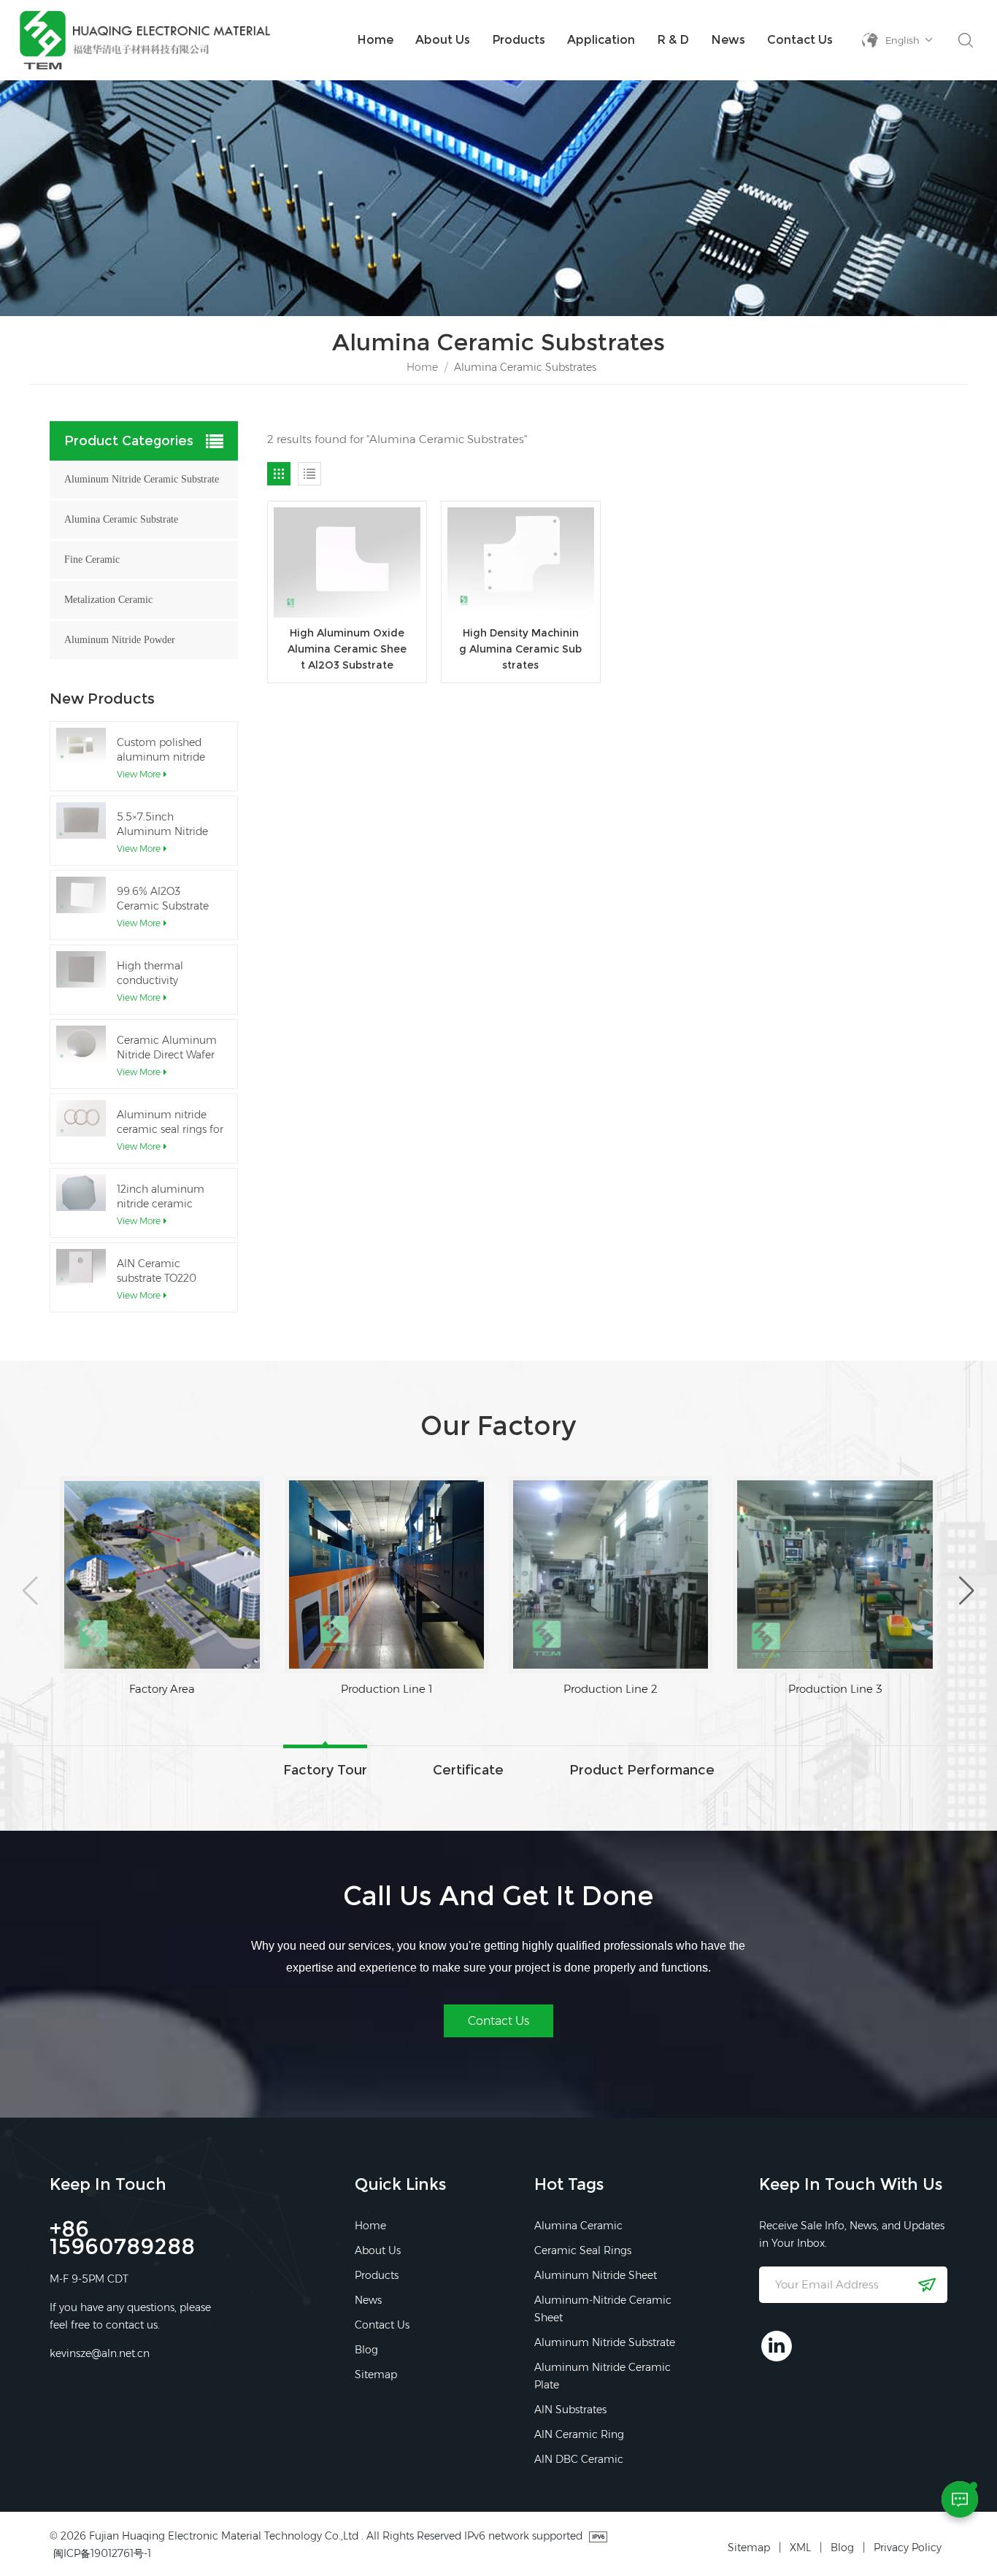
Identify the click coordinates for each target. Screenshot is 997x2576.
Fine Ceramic (92, 560)
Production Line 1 (162, 1689)
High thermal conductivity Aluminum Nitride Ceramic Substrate (163, 973)
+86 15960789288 (122, 2240)
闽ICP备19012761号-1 (102, 2553)
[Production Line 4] (835, 1575)
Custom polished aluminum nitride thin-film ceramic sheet (161, 750)
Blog (366, 2350)
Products (519, 40)
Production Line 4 (835, 1689)
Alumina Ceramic (578, 2226)
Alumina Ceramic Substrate (121, 519)
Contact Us (800, 40)
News (728, 40)
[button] (30, 1591)
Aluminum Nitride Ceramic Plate (603, 2376)
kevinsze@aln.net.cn (100, 2353)
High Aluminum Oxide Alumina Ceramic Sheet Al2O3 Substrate (347, 649)
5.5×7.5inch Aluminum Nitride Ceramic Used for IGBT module (162, 824)
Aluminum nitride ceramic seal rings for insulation (170, 1122)
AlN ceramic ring (579, 2434)
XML (800, 2548)
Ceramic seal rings (583, 2250)
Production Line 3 (611, 1689)
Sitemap (376, 2375)
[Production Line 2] (386, 1575)
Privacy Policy (908, 2548)
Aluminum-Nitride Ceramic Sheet (603, 2309)
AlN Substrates (570, 2410)
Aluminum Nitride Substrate (605, 2342)
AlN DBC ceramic (579, 2459)
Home (375, 40)
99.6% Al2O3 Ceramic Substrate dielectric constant (163, 899)
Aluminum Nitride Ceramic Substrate (142, 479)
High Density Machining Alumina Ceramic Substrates (520, 649)
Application (601, 40)
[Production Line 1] (162, 1575)
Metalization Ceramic (108, 600)
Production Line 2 (386, 1689)
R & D (673, 40)
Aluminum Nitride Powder (120, 640)
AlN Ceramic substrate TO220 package (157, 1271)
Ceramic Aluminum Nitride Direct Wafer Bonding (167, 1048)
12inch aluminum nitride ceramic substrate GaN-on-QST (162, 1197)
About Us (443, 40)
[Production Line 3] (611, 1575)
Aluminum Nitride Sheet (596, 2275)
